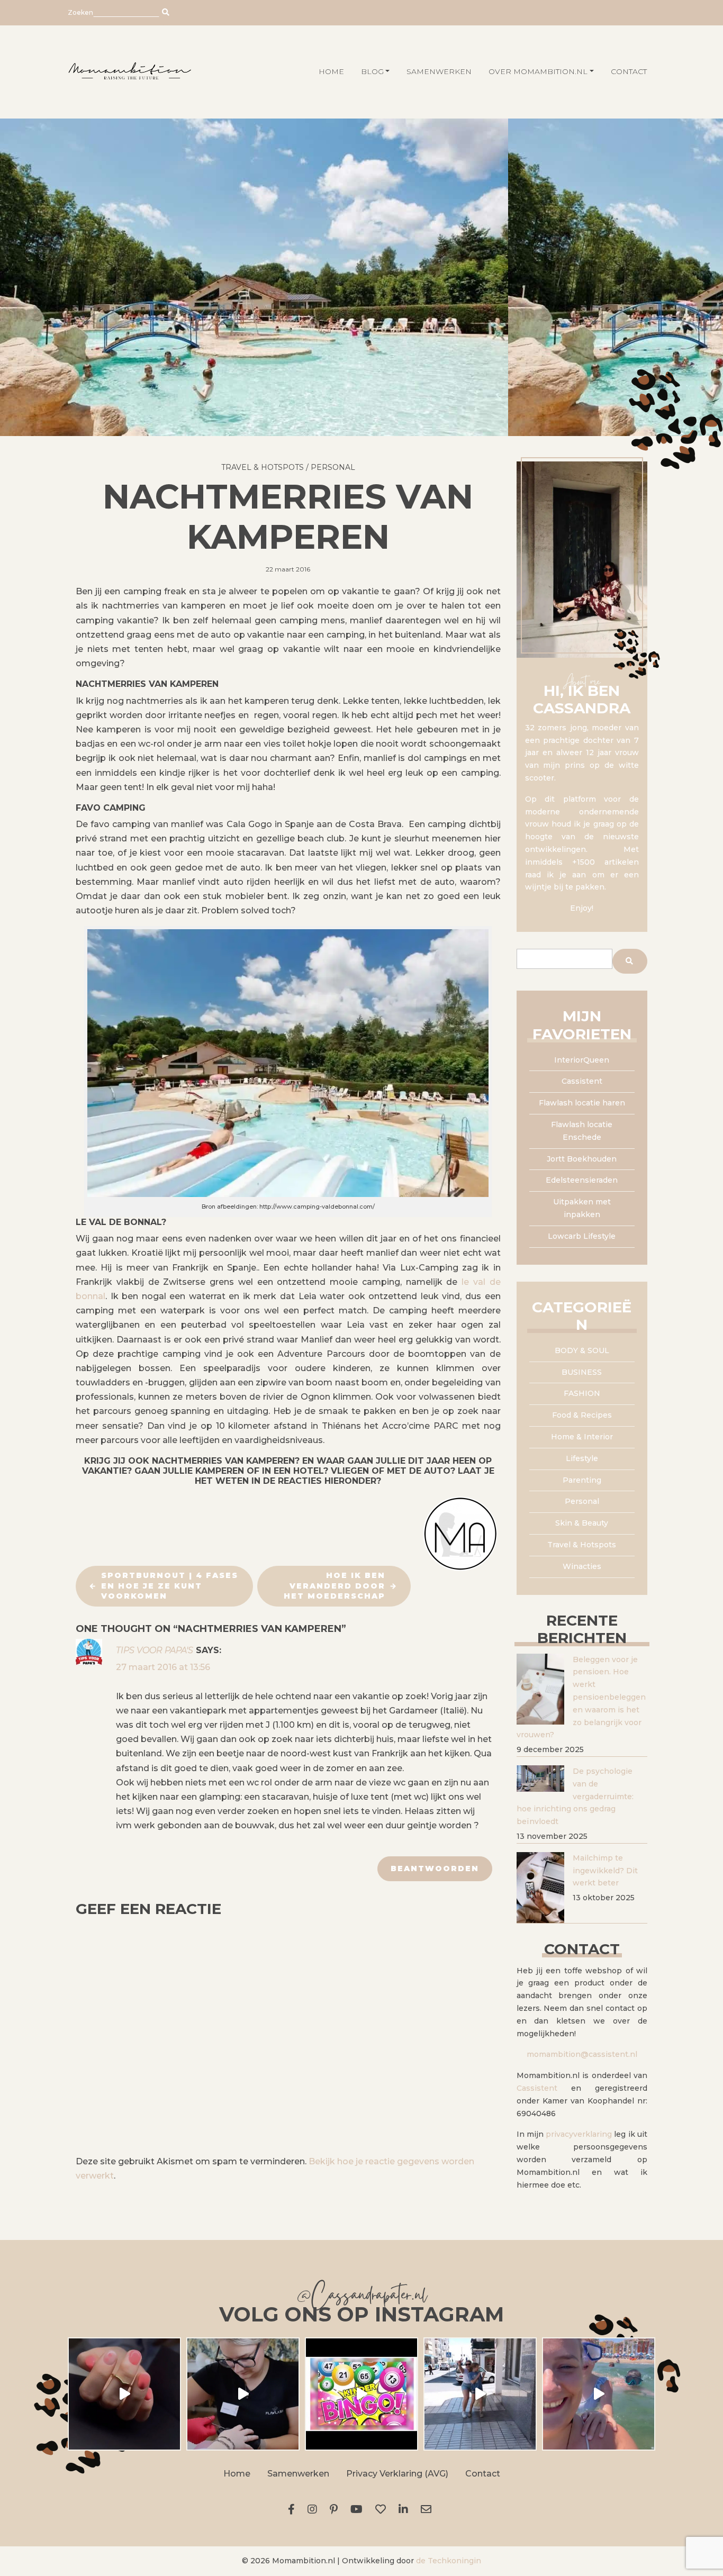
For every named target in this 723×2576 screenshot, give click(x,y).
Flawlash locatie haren (582, 1103)
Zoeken (80, 12)
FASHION (582, 1393)
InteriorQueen (582, 1060)
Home (237, 2474)
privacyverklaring (579, 2134)
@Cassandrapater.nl (361, 2297)
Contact (629, 71)
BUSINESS (582, 1372)
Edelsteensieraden (582, 1180)
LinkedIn (405, 2509)
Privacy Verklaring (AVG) (397, 2474)
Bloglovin (383, 2509)
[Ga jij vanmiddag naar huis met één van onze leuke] (361, 2394)
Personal (333, 467)
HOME (331, 71)
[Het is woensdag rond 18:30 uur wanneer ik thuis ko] (480, 2394)
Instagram (314, 2509)
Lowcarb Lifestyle (582, 1236)
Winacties (582, 1566)
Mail (428, 2509)
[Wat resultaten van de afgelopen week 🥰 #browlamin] (124, 2394)
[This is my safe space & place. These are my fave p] (599, 2394)
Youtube (359, 2509)
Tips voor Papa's (155, 1650)
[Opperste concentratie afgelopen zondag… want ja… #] (243, 2394)
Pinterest (336, 2509)
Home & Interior (582, 1437)
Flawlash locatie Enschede (582, 1131)
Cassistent (582, 1081)
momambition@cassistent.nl (582, 2054)
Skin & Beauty (582, 1523)
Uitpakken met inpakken (582, 1208)
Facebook (293, 2509)
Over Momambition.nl (538, 71)
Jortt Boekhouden (582, 1159)
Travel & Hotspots (263, 467)
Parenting (582, 1480)
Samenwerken (439, 71)
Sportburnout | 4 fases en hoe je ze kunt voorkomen (170, 1586)
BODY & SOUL (582, 1350)
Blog (372, 71)
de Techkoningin (449, 2561)
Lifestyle (582, 1458)
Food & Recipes (582, 1415)
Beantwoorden (435, 1868)
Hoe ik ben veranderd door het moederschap (335, 1586)
